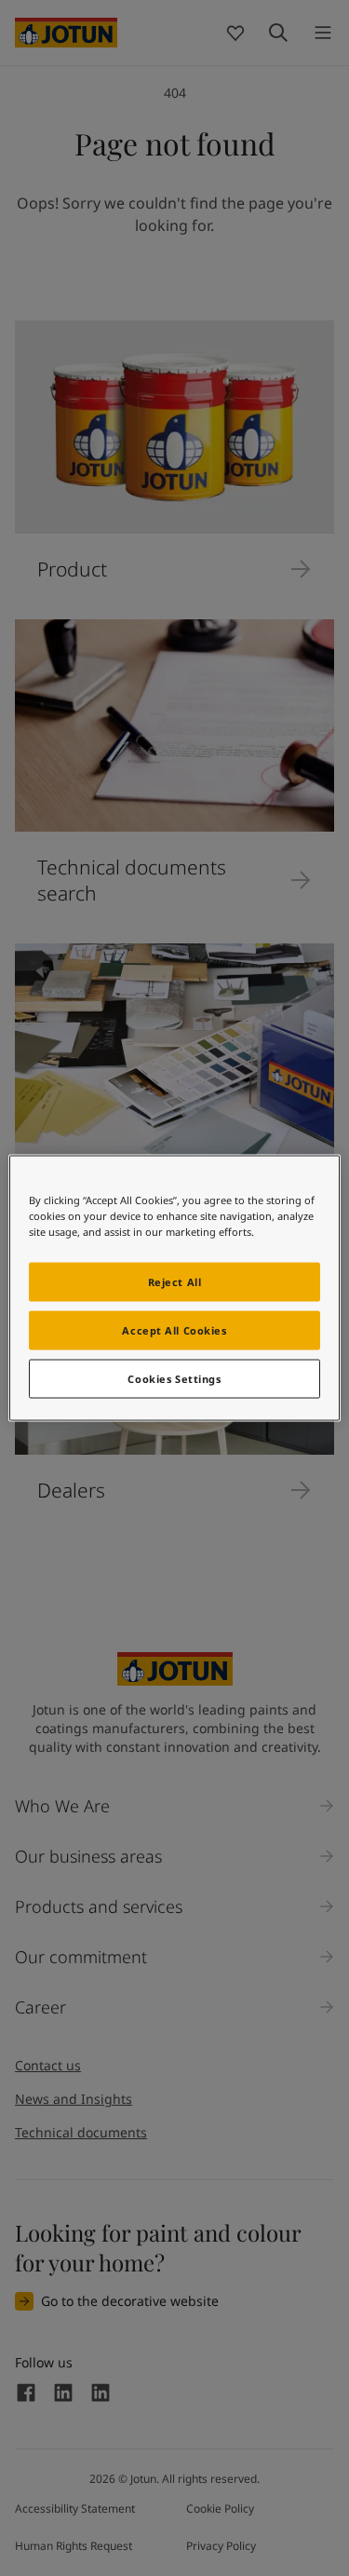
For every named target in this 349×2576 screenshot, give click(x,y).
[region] (174, 1288)
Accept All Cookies (174, 1330)
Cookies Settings (174, 1379)
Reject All (175, 1282)
